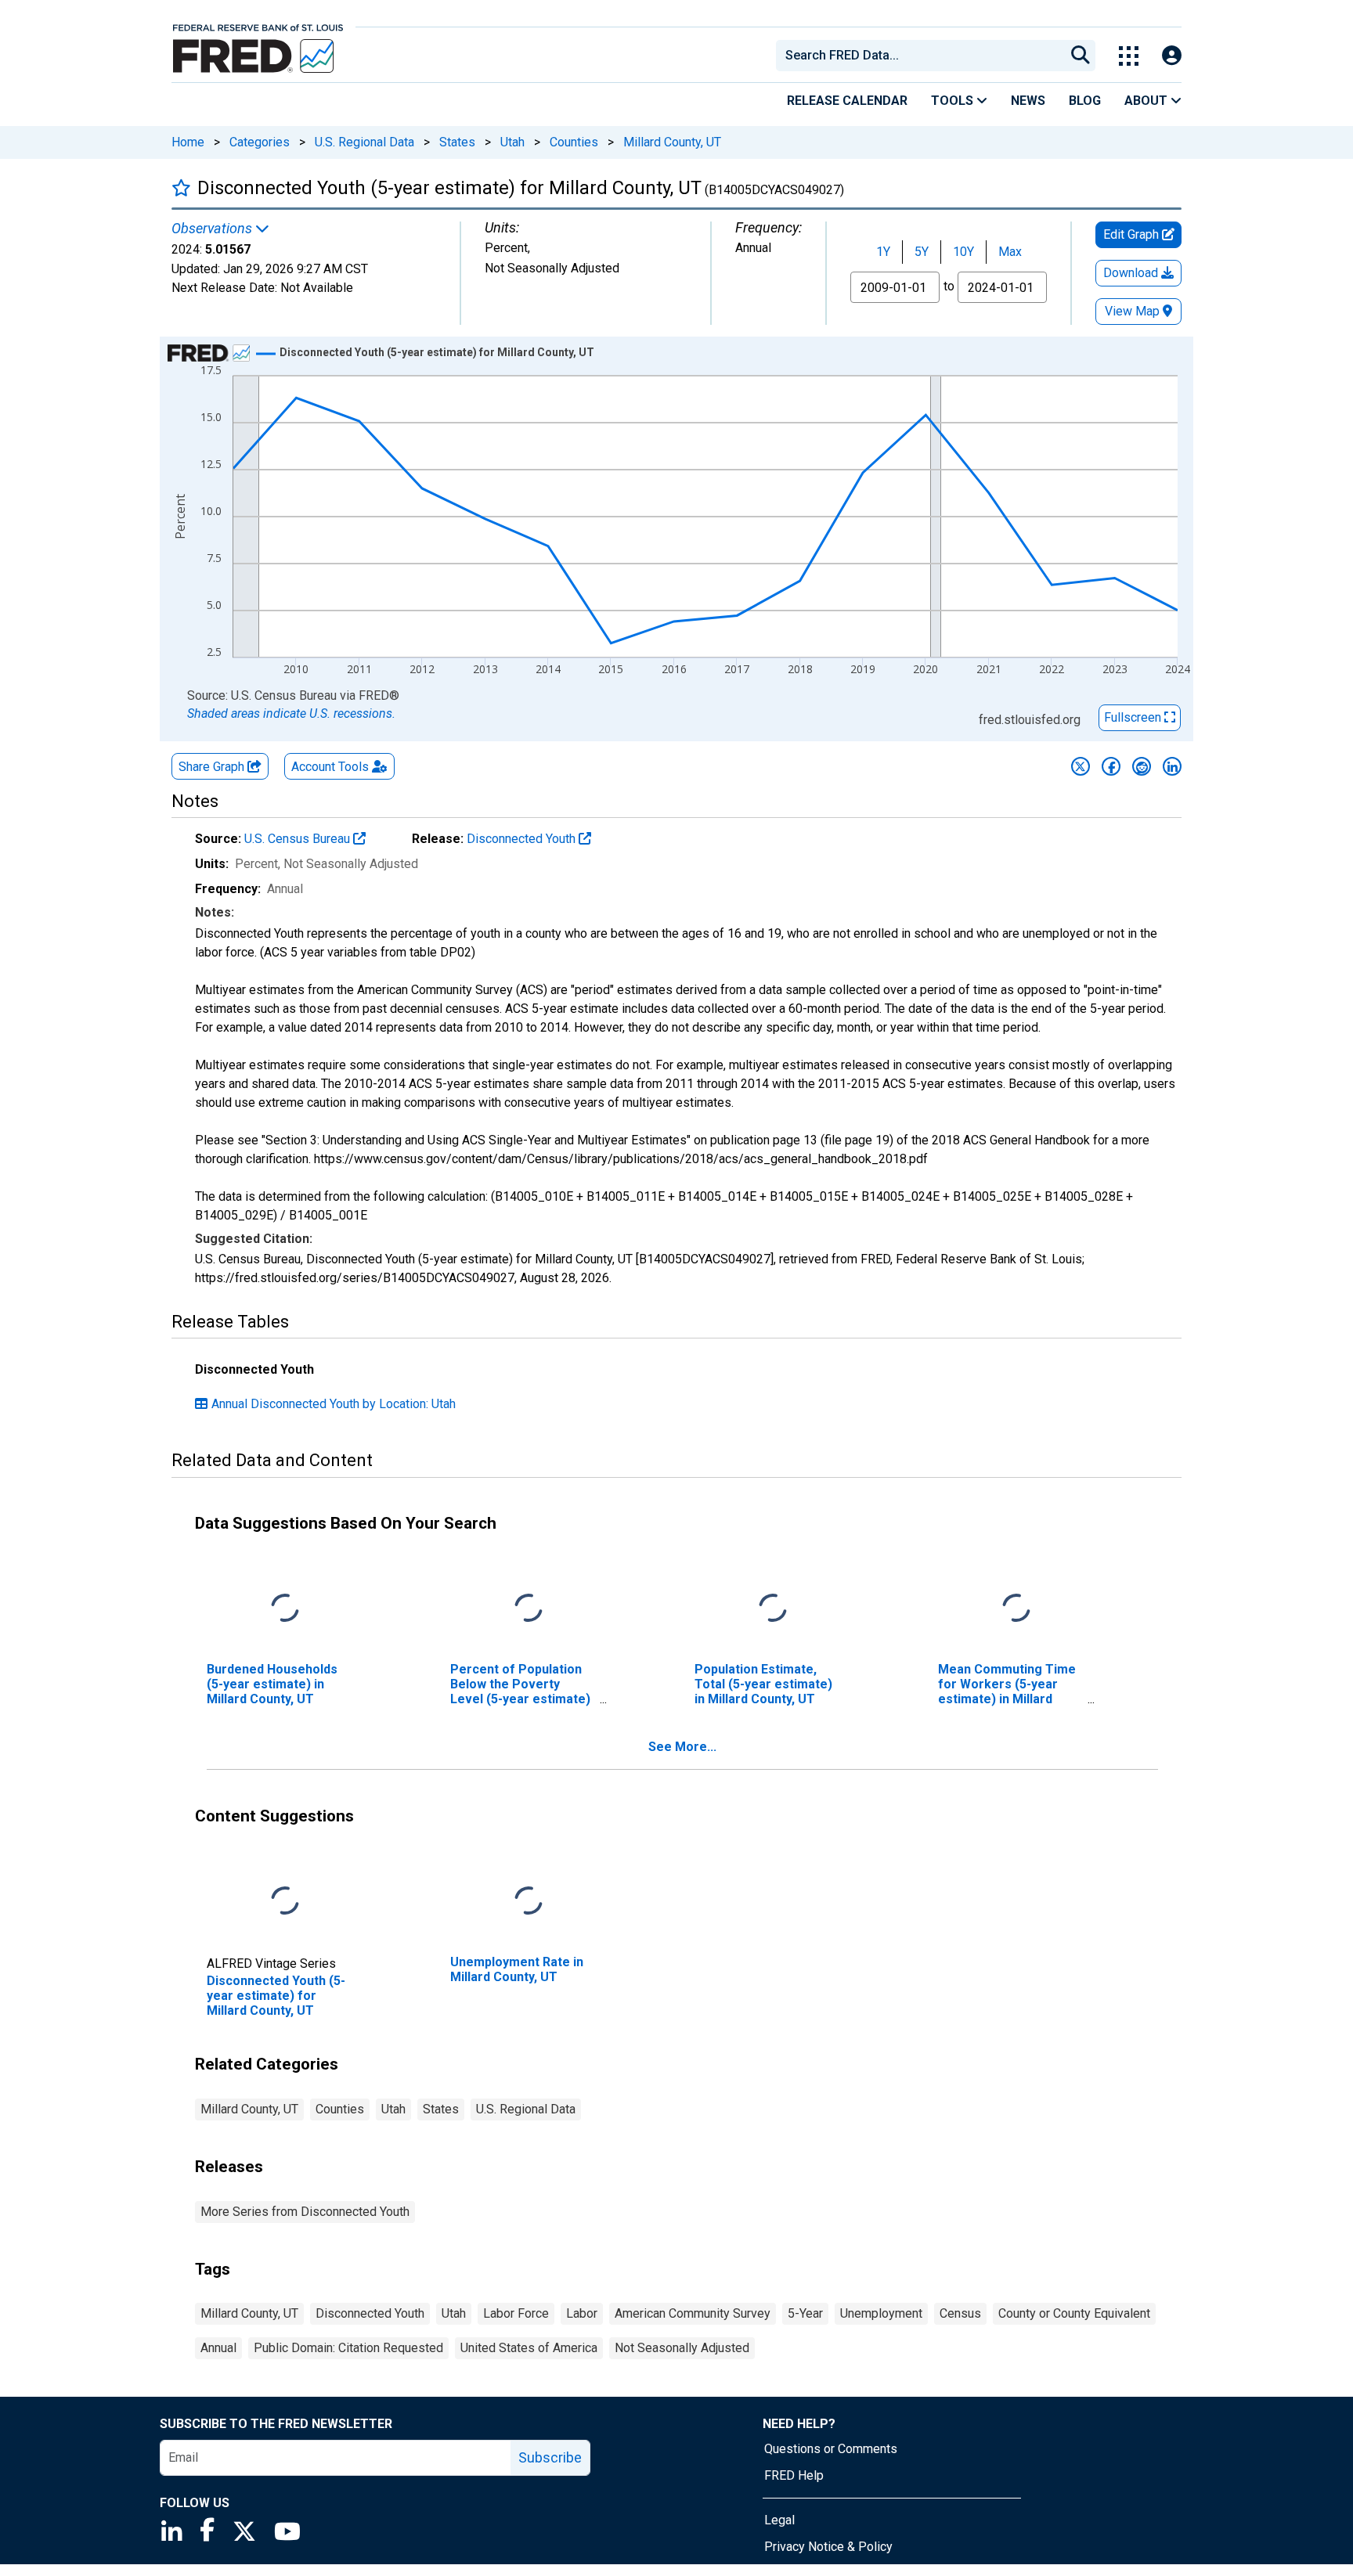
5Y (922, 252)
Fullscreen (1134, 717)
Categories (260, 142)
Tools (954, 101)
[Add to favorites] (181, 187)
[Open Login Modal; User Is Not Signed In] (1172, 56)
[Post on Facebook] (1111, 766)
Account (330, 767)
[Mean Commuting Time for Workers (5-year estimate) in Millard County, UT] (1016, 1608)
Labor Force (516, 2313)
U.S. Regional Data (364, 142)
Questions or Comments (831, 2449)
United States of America (529, 2348)
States (457, 142)
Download (1132, 273)
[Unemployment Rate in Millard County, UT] (529, 1901)
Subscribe (550, 2457)
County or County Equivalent (1074, 2313)
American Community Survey (693, 2313)
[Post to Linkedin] (1172, 766)
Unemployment (881, 2313)
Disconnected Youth (523, 839)
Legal (779, 2520)
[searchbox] (923, 56)
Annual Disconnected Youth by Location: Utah (334, 1404)
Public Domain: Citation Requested (348, 2348)
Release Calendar (847, 101)
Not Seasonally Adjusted (682, 2348)
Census (960, 2313)
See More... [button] (682, 1747)
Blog (1085, 101)
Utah (512, 142)
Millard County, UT (672, 142)
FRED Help (794, 2475)
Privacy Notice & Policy (828, 2547)
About (1147, 101)
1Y (883, 252)
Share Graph (213, 767)
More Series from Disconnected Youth (305, 2212)
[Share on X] (1081, 766)
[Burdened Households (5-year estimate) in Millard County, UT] (285, 1608)
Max (1010, 252)
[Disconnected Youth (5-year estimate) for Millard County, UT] (285, 1901)
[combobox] (919, 56)
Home (188, 142)
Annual (218, 2348)
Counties (574, 142)
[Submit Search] (1081, 56)
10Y (963, 252)
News (1028, 101)
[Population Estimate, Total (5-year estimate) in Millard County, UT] (773, 1608)
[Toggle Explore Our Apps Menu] (1129, 56)
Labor (582, 2313)
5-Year (805, 2313)
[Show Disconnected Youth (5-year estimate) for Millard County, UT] (437, 352)
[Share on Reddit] (1142, 766)
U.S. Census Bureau (299, 839)
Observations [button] (213, 229)
